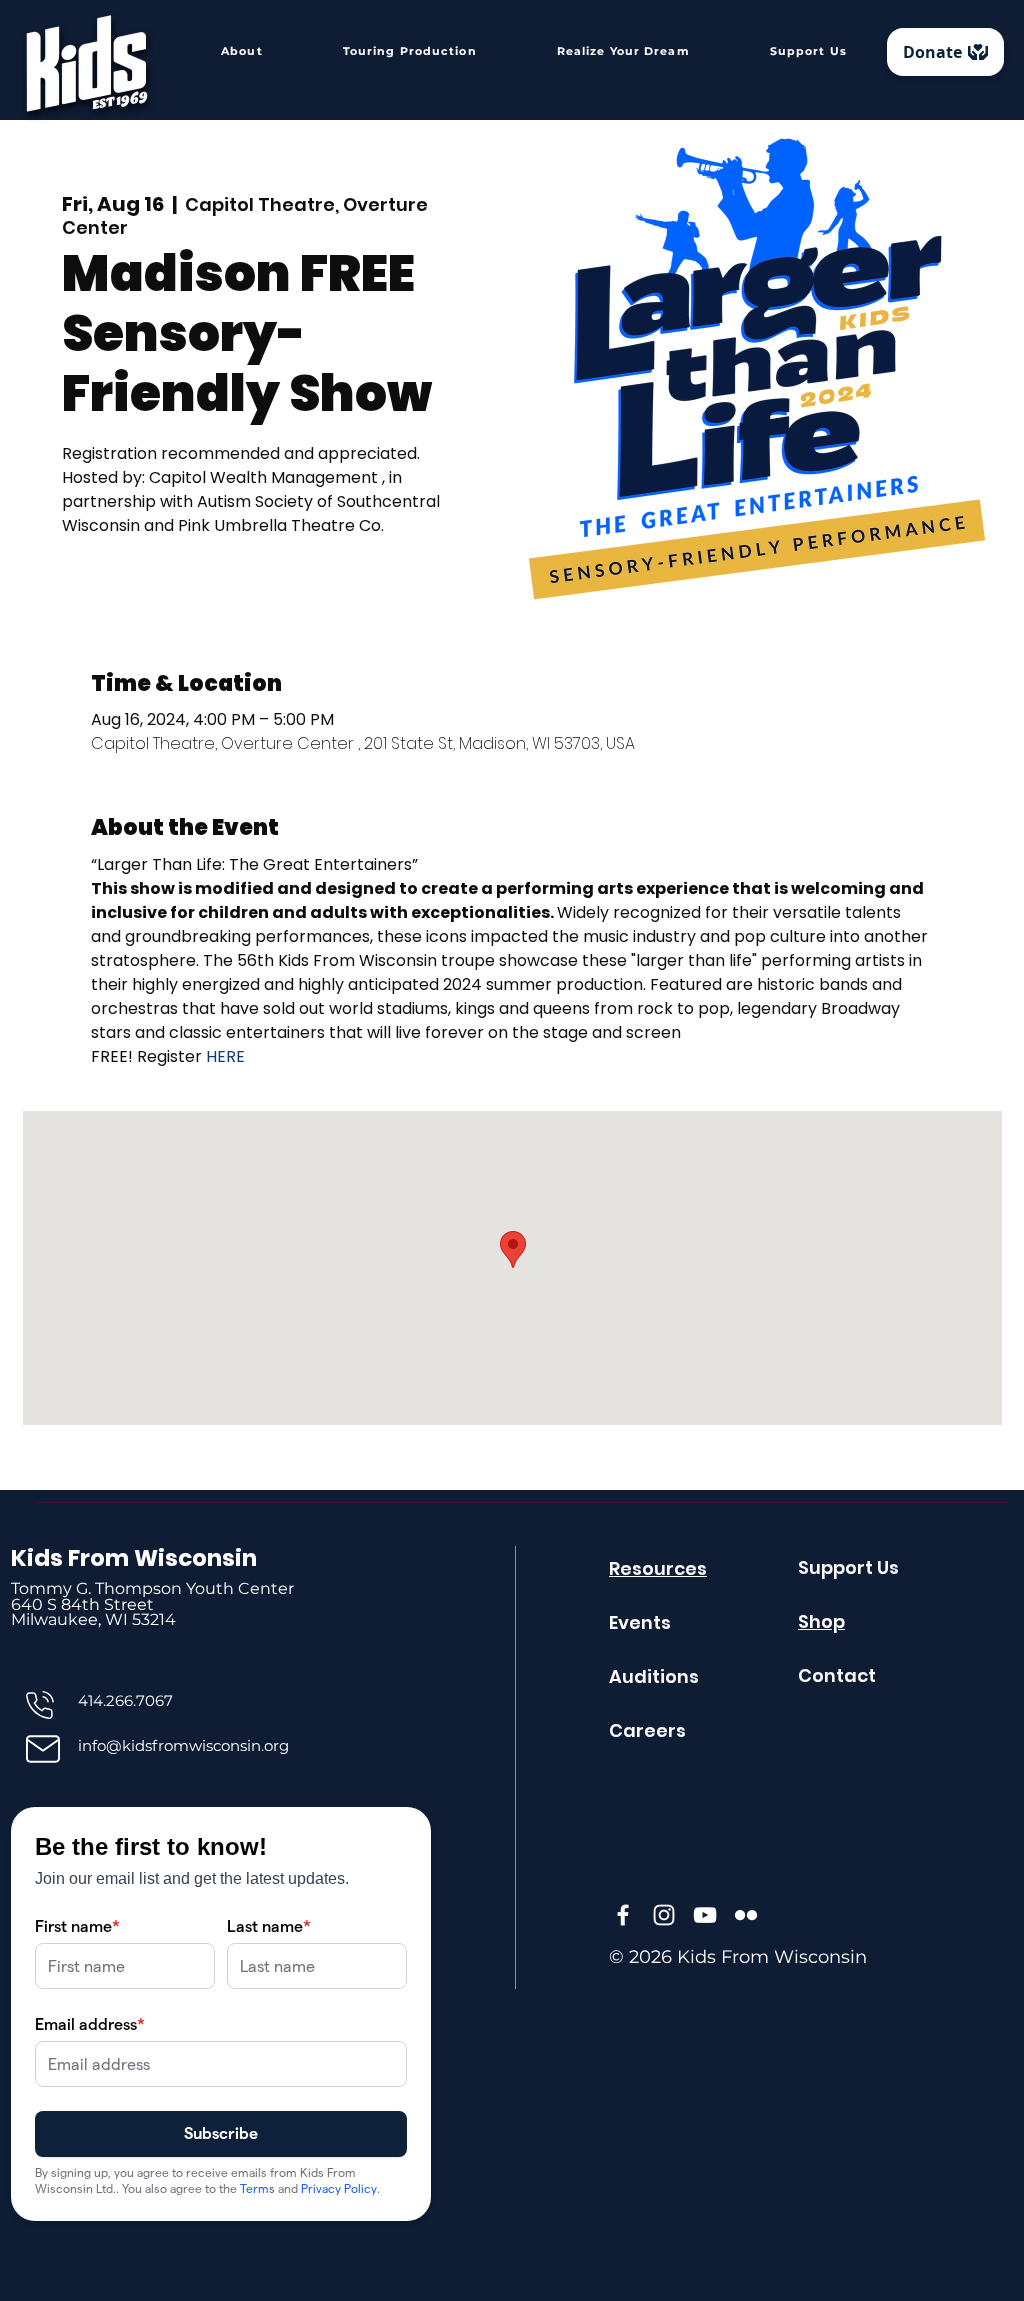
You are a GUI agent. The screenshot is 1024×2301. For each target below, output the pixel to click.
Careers (647, 1730)
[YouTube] (705, 1915)
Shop (821, 1621)
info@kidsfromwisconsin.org (183, 1745)
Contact (837, 1675)
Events (640, 1622)
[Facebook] (623, 1915)
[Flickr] (746, 1915)
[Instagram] (664, 1915)
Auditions (654, 1676)
